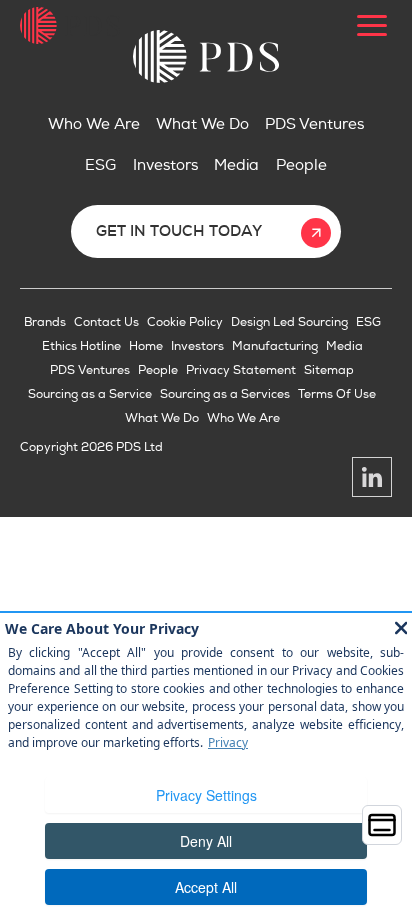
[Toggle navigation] (372, 25)
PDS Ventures (314, 124)
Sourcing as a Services (225, 394)
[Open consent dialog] (382, 825)
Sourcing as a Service (90, 394)
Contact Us (106, 322)
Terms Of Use (337, 394)
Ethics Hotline (81, 346)
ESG (100, 165)
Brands (45, 322)
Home (146, 346)
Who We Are (94, 124)
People (301, 165)
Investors (165, 165)
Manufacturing (275, 346)
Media (236, 165)
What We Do (202, 124)
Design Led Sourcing (289, 322)
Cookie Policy (185, 322)
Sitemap (329, 370)
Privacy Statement (241, 370)
